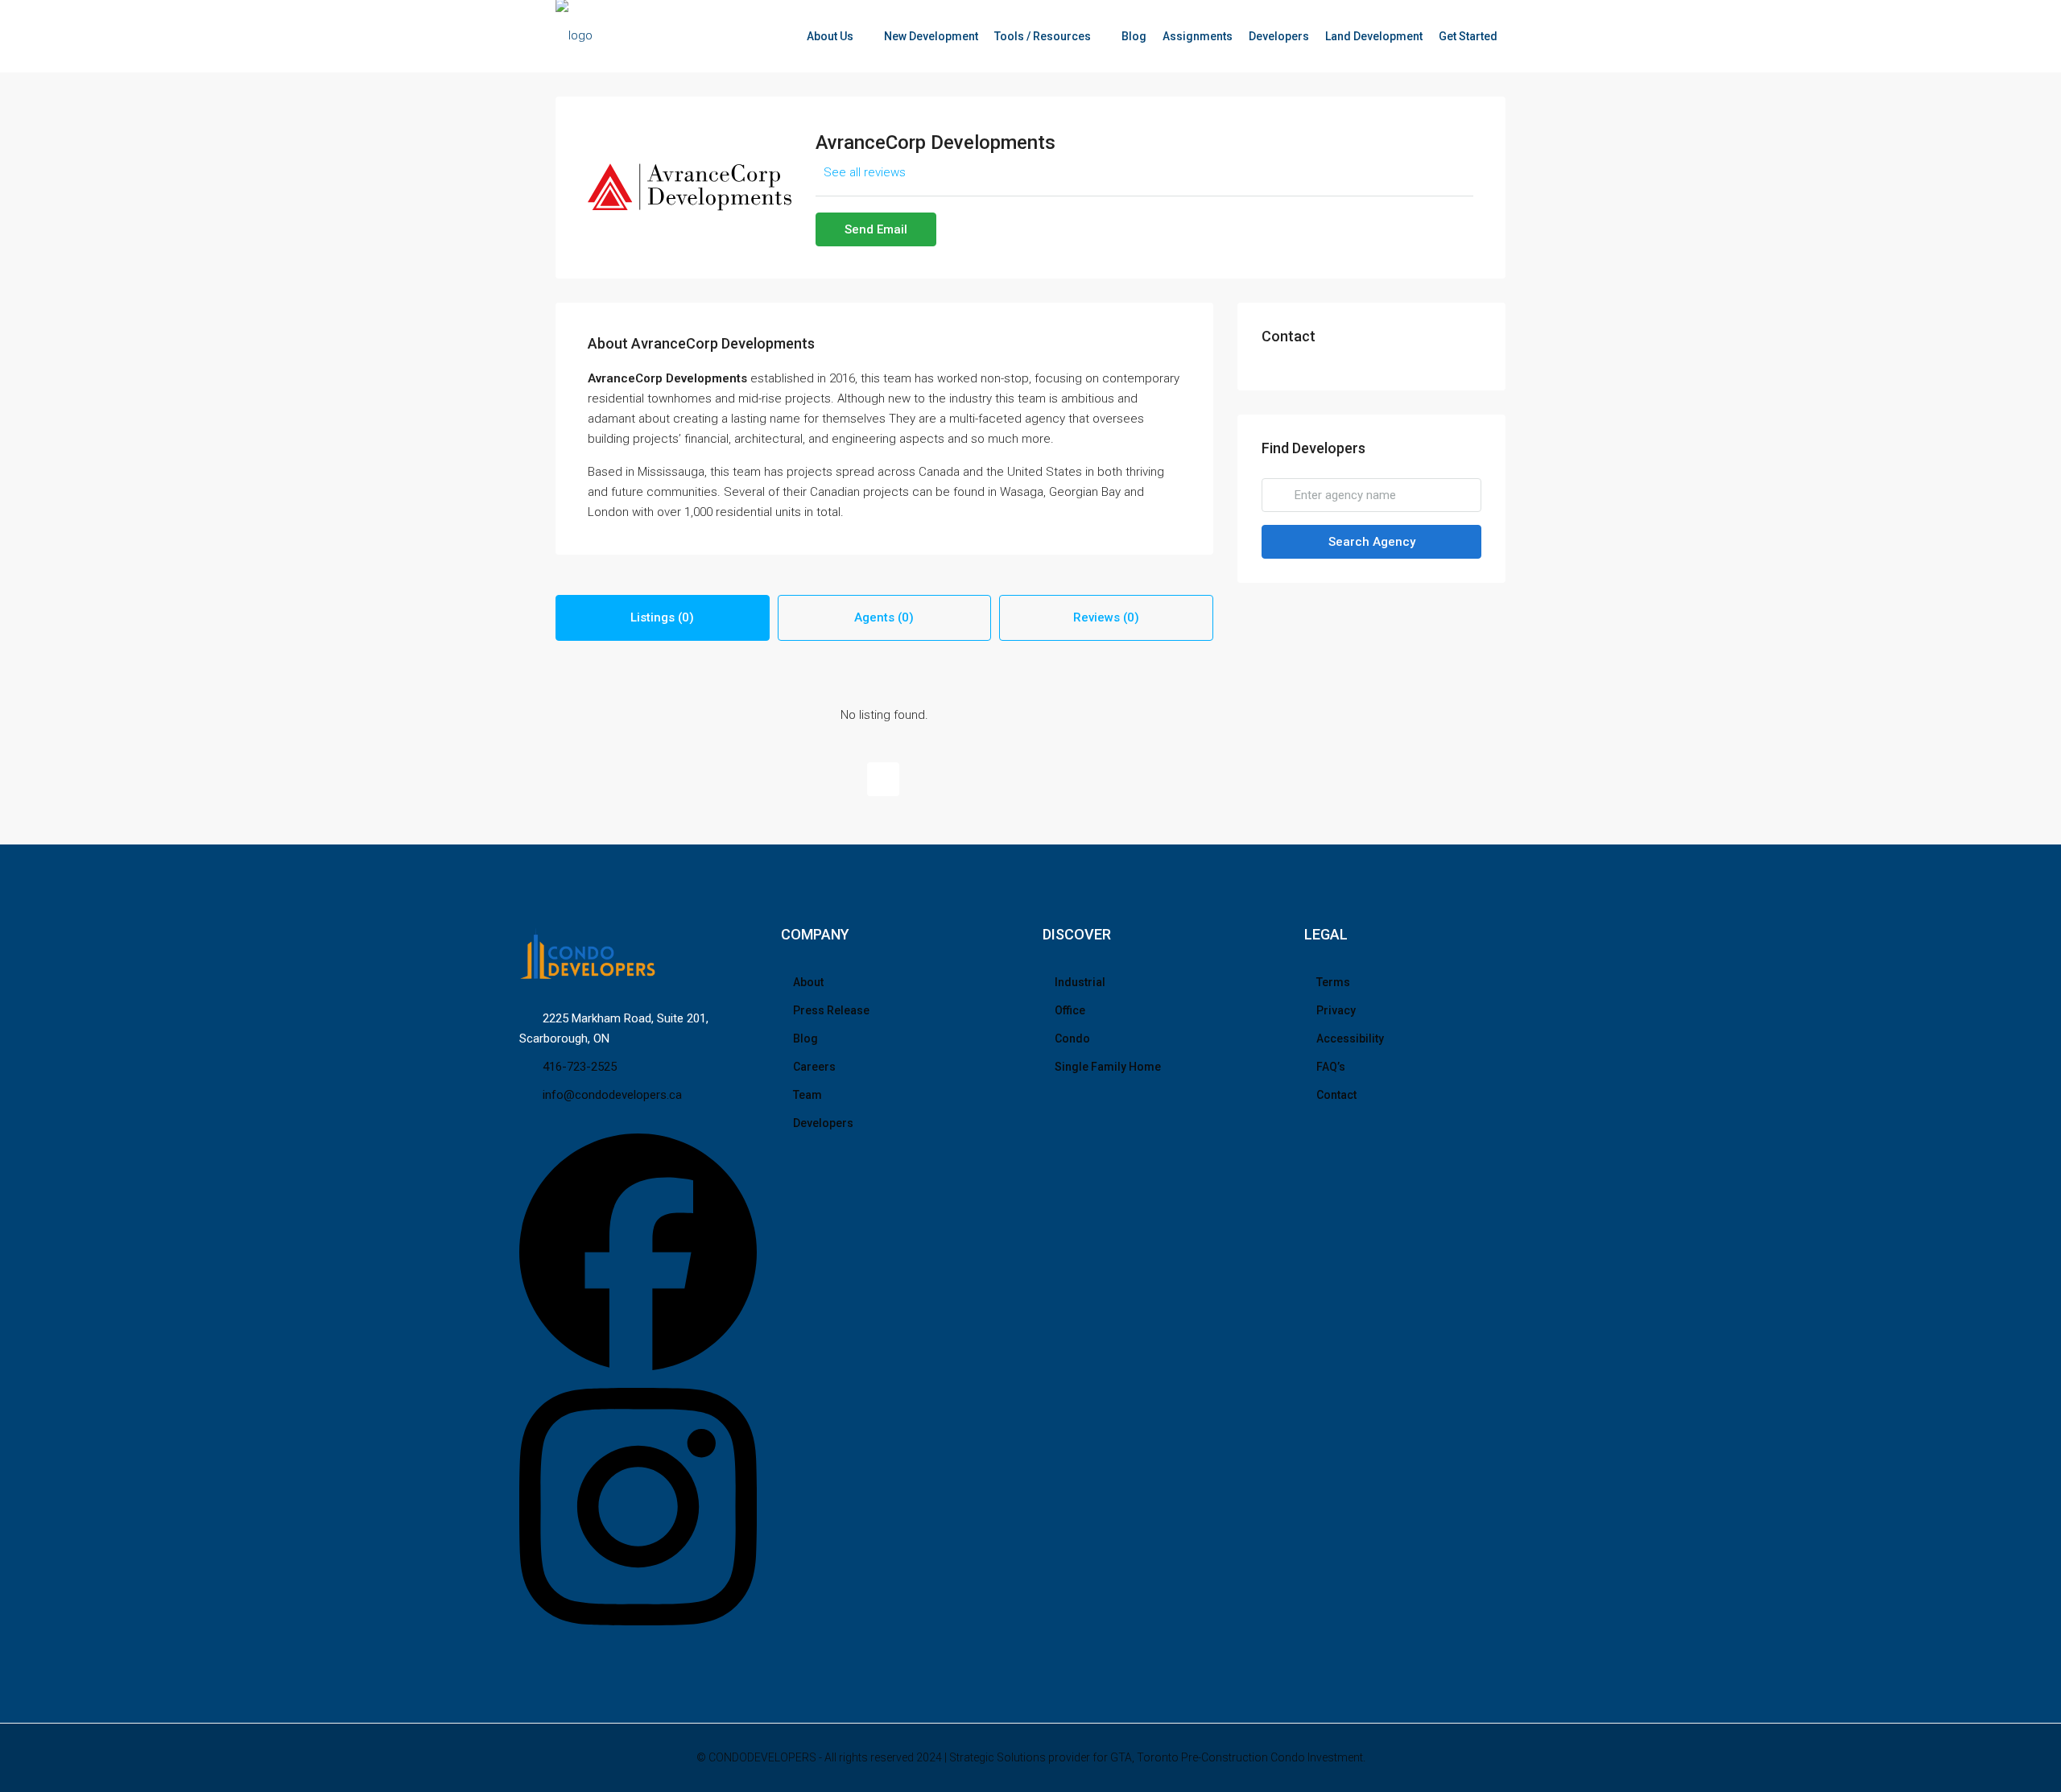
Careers (814, 1067)
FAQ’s (1331, 1067)
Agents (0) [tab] (884, 617)
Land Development (1374, 36)
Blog (1134, 36)
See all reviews (865, 172)
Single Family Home (1108, 1067)
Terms (1333, 982)
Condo (1072, 1038)
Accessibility (1350, 1038)
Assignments (1198, 36)
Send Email (876, 229)
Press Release (831, 1010)
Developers (1279, 36)
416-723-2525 (580, 1067)
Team (807, 1095)
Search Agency (1372, 542)
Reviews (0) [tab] (1106, 617)
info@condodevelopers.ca (612, 1095)
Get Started (1468, 36)
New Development (931, 36)
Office (1070, 1010)
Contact (1336, 1095)
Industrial (1080, 982)
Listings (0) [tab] (662, 617)
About (808, 982)
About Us (830, 36)
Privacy (1336, 1010)
